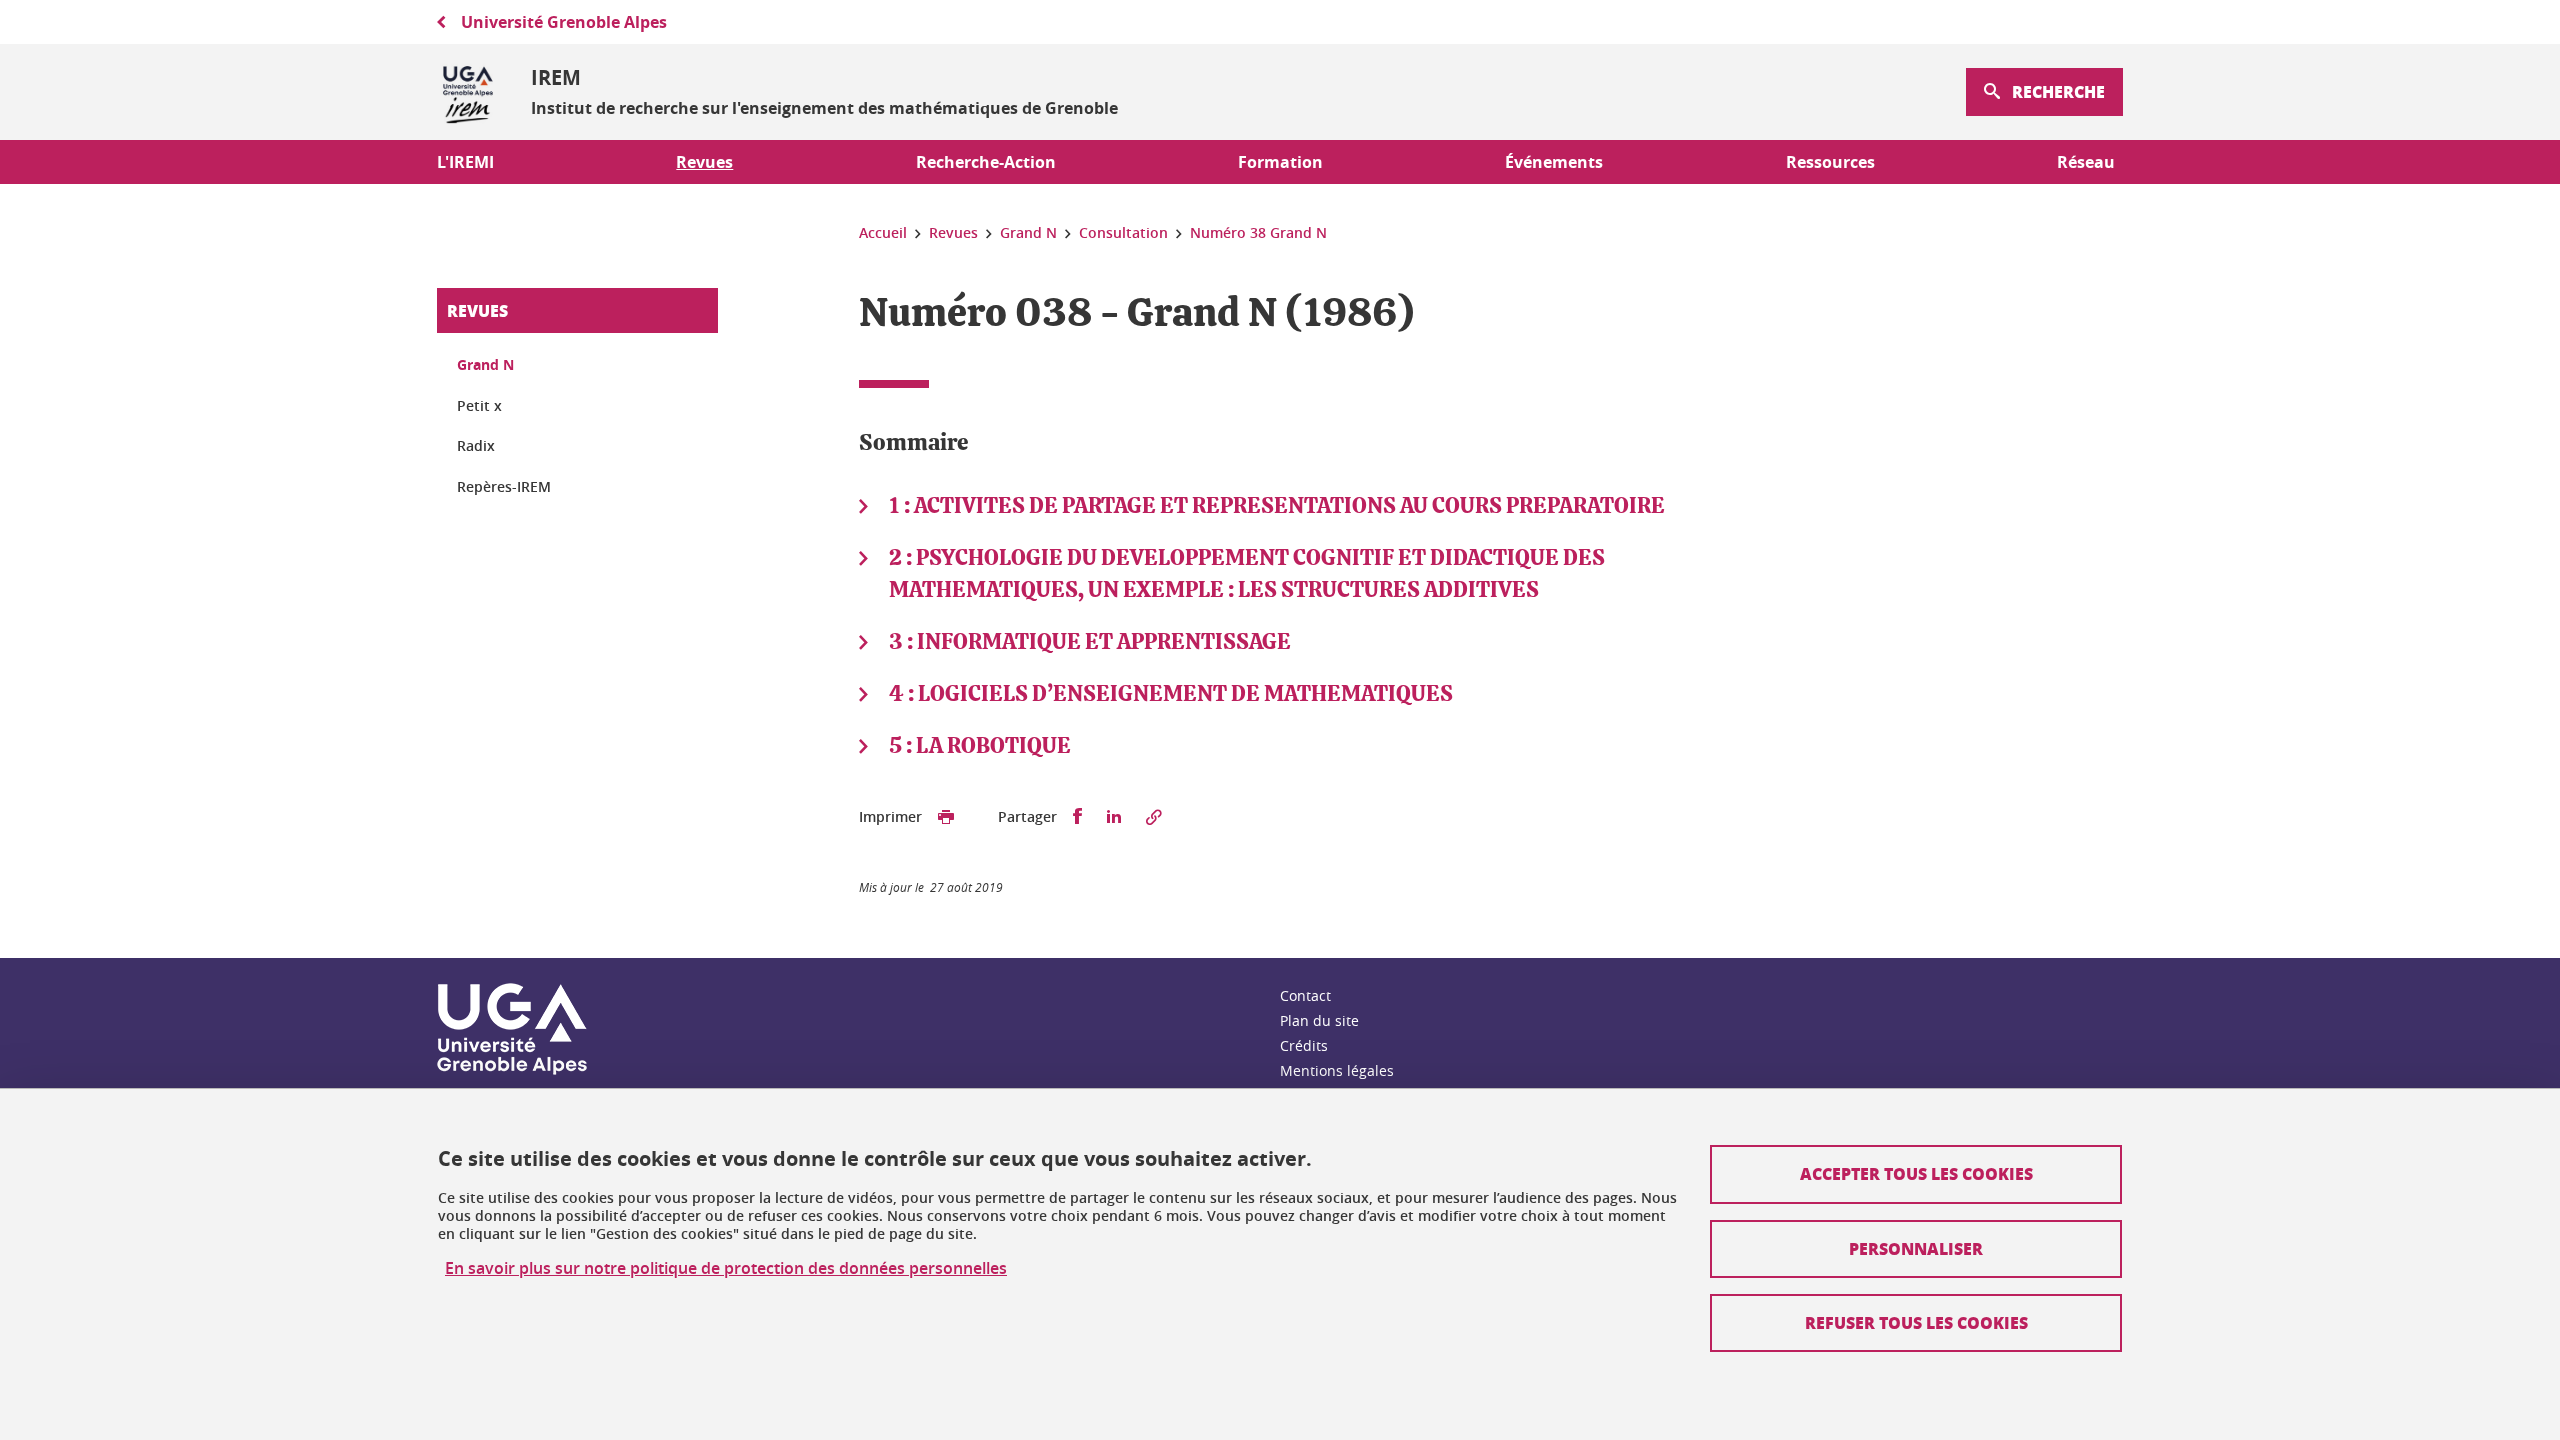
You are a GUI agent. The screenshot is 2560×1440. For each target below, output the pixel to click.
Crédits (1304, 1045)
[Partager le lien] (1154, 817)
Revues (477, 310)
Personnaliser (1916, 1248)
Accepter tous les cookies (1916, 1173)
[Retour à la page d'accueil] (468, 92)
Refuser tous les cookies (1916, 1322)
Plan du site (1319, 1020)
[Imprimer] (946, 817)
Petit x (479, 405)
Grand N (485, 364)
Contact (1305, 995)
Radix (476, 445)
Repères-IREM (504, 486)
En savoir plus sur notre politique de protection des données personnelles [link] (726, 1268)
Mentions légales (1337, 1070)
